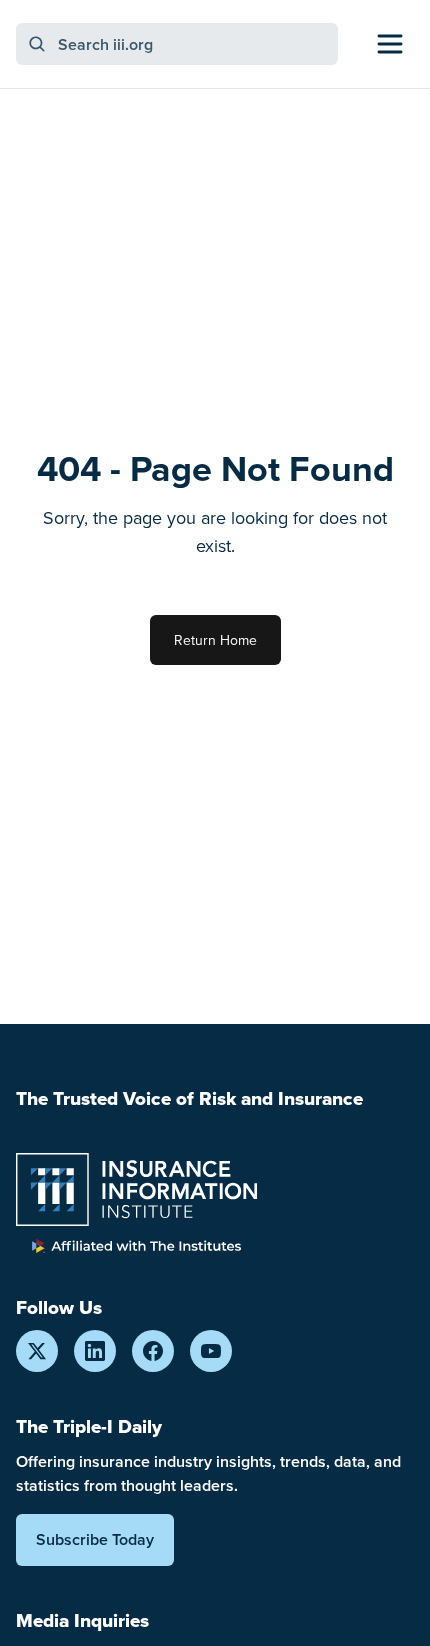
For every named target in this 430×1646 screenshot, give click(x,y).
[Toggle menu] (390, 44)
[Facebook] (153, 1351)
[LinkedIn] (95, 1351)
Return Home (215, 640)
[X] (37, 1351)
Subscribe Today (95, 1539)
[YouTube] (211, 1351)
